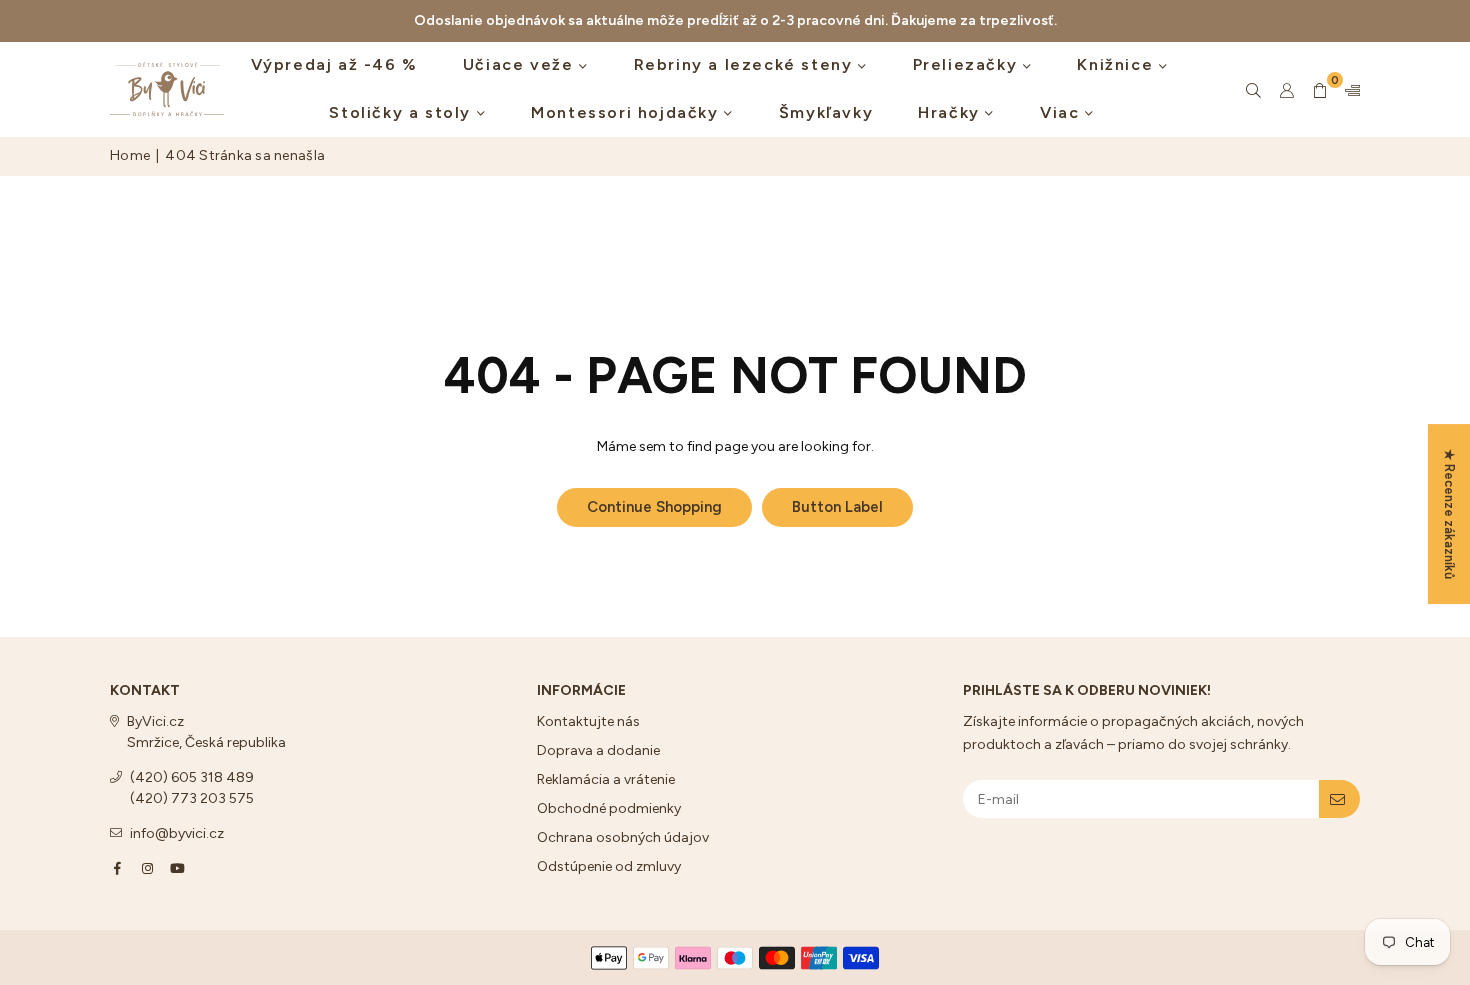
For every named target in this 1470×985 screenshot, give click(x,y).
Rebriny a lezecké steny (746, 64)
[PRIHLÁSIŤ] (1339, 799)
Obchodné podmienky (609, 808)
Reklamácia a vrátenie (606, 779)
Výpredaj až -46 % (334, 64)
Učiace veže (521, 64)
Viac (1062, 112)
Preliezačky (968, 64)
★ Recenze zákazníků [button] (1449, 514)
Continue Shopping (654, 507)
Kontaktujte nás (588, 721)
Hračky (951, 112)
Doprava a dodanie (598, 750)
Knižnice (1117, 64)
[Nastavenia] (1348, 90)
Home (130, 155)
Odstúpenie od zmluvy (609, 866)
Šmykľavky (826, 112)
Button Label (837, 507)
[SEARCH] (1253, 90)
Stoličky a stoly (402, 112)
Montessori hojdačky (627, 112)
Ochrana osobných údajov (623, 837)
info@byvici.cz (177, 833)
